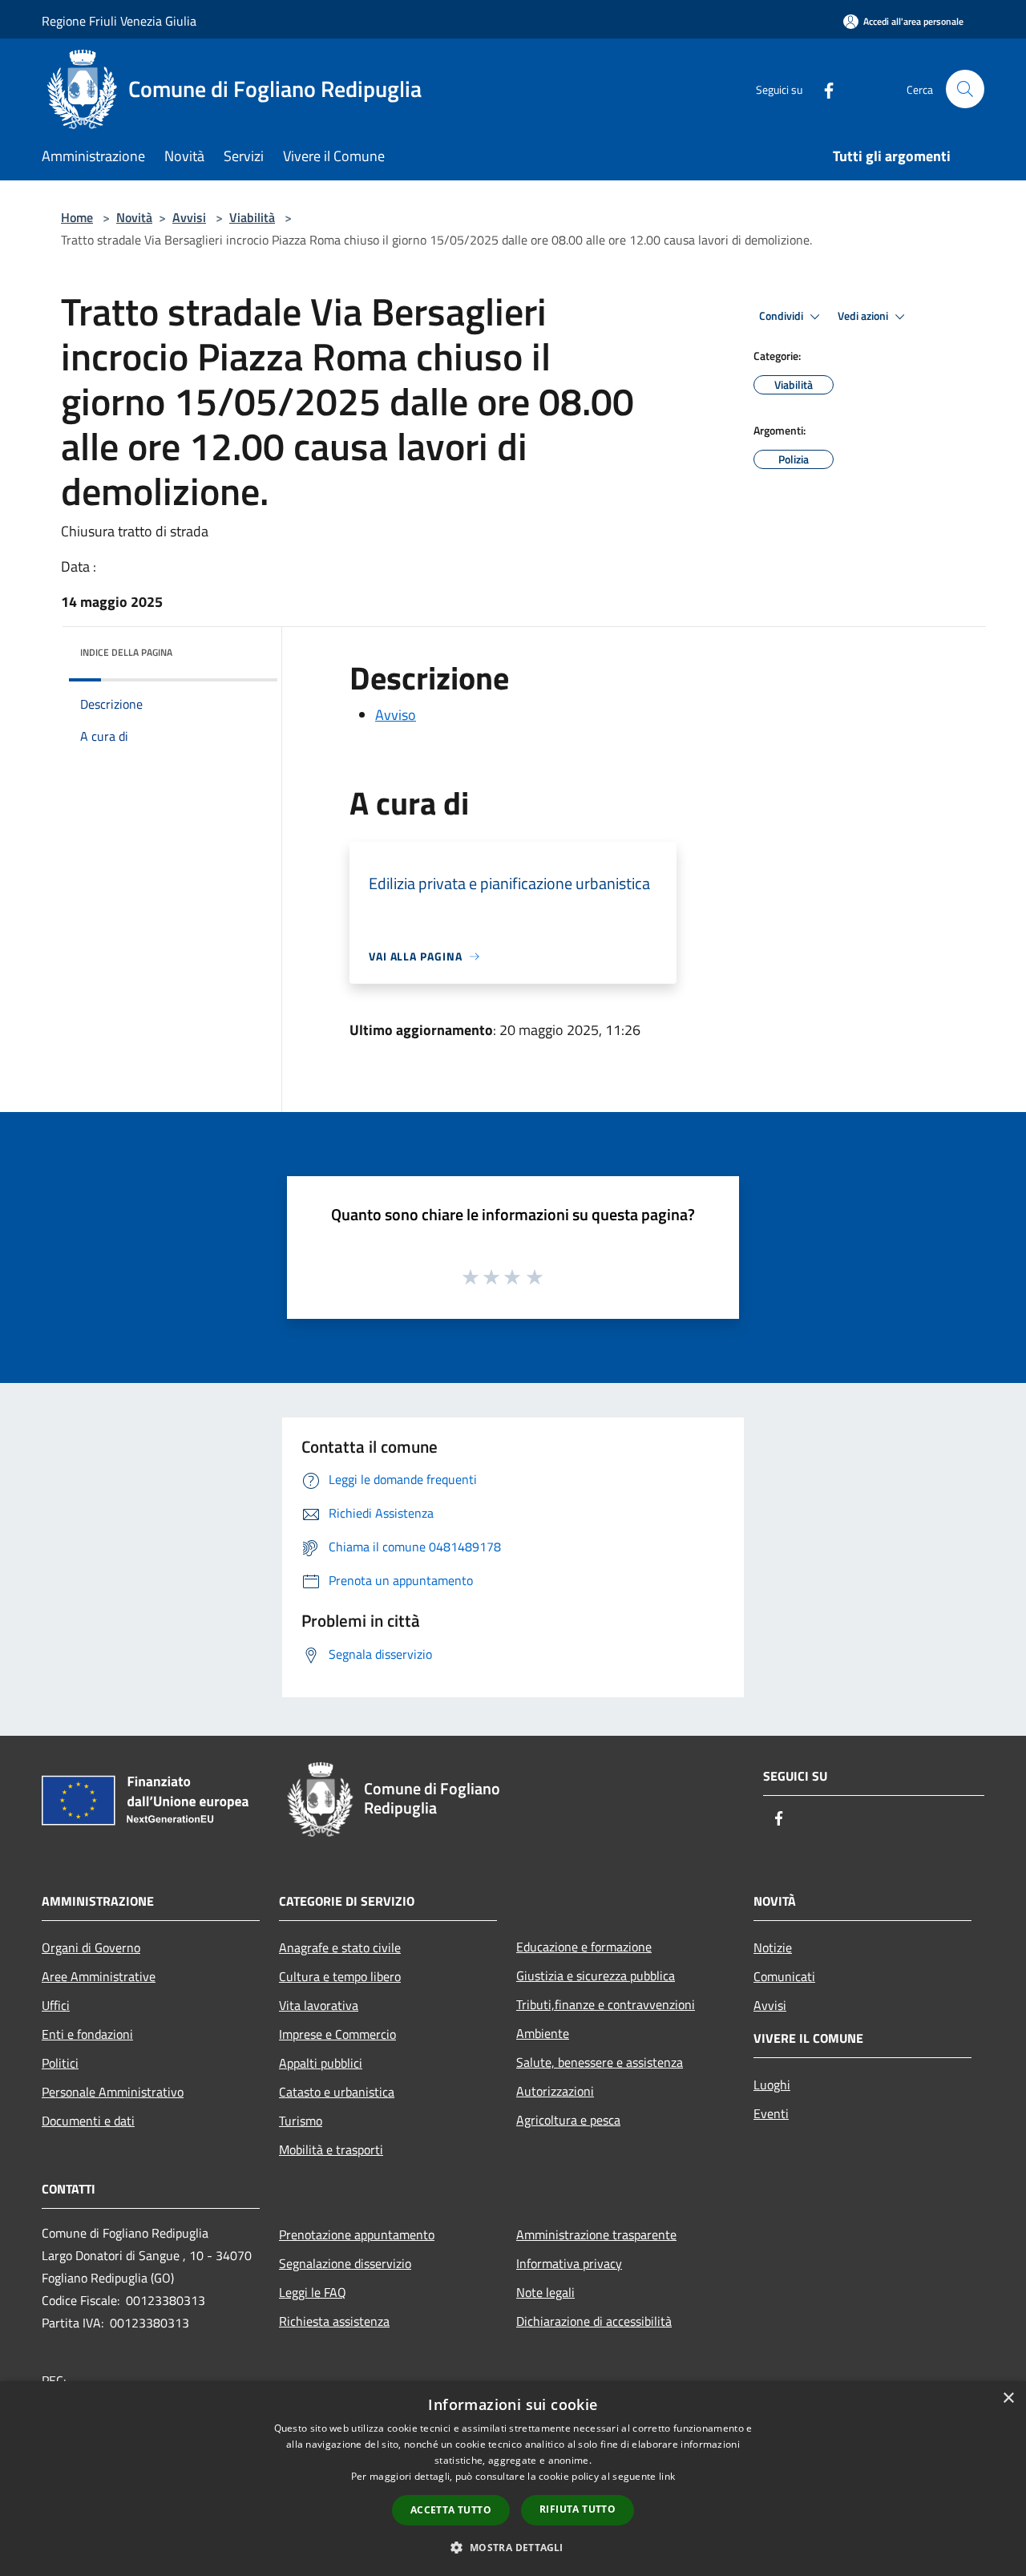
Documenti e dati (88, 2121)
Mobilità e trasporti (331, 2149)
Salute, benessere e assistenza (600, 2062)
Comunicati (784, 1976)
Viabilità (252, 217)
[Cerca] (965, 89)
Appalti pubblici (321, 2063)
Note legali (545, 2292)
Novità (134, 217)
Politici (60, 2063)
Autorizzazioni (555, 2091)
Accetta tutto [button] (451, 2510)
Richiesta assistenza (334, 2321)
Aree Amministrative (99, 1976)
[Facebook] (822, 89)
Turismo (301, 2121)
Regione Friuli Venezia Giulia (119, 21)
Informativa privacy (569, 2263)
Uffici (56, 2005)
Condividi (782, 316)
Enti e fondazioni (87, 2034)
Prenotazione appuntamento (357, 2234)
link (667, 2476)
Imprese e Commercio (337, 2034)
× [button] (1008, 2398)
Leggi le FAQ (313, 2292)
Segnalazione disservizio (345, 2263)
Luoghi (772, 2085)
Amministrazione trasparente (596, 2234)
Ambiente (543, 2033)
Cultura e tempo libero (340, 1976)
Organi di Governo (91, 1947)
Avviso (396, 715)
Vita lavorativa (319, 2005)
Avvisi (189, 217)
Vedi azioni (864, 316)
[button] (513, 2547)
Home (77, 217)
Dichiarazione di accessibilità (594, 2321)
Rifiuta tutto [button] (578, 2509)
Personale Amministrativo (113, 2092)
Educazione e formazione (584, 1947)
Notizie (773, 1947)
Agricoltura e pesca (568, 2120)
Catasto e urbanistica (337, 2092)
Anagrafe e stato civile (340, 1947)
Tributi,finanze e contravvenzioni (606, 2004)
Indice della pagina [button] (126, 652)
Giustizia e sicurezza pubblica (596, 1975)
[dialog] (513, 2479)
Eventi (771, 2113)
